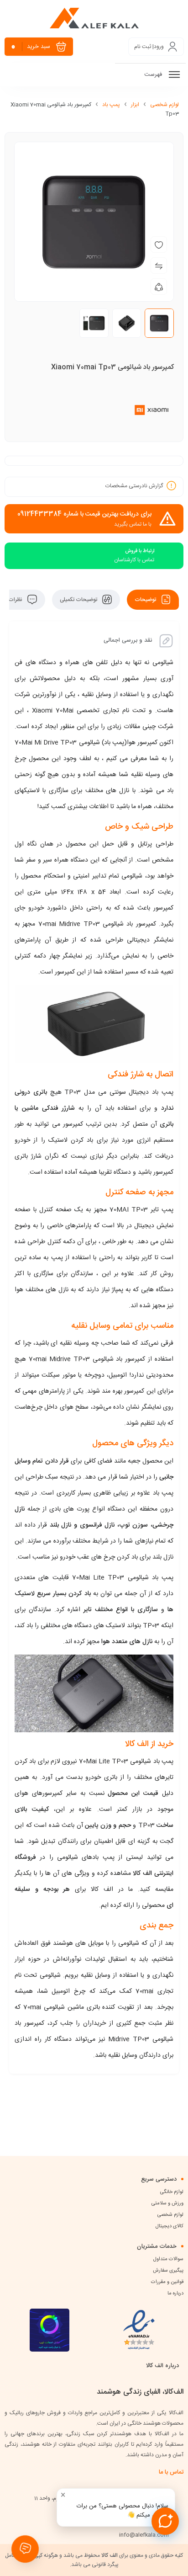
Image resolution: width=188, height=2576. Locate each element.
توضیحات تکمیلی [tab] (79, 600)
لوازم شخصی (164, 105)
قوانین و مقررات (167, 2282)
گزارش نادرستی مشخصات (134, 485)
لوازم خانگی (172, 2192)
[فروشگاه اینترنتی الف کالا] (94, 18)
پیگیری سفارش (168, 2271)
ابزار (135, 105)
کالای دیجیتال (170, 2226)
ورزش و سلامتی (167, 2203)
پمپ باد (111, 105)
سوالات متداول (168, 2259)
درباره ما (175, 2294)
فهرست (154, 75)
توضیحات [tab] (146, 600)
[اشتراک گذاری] (159, 287)
